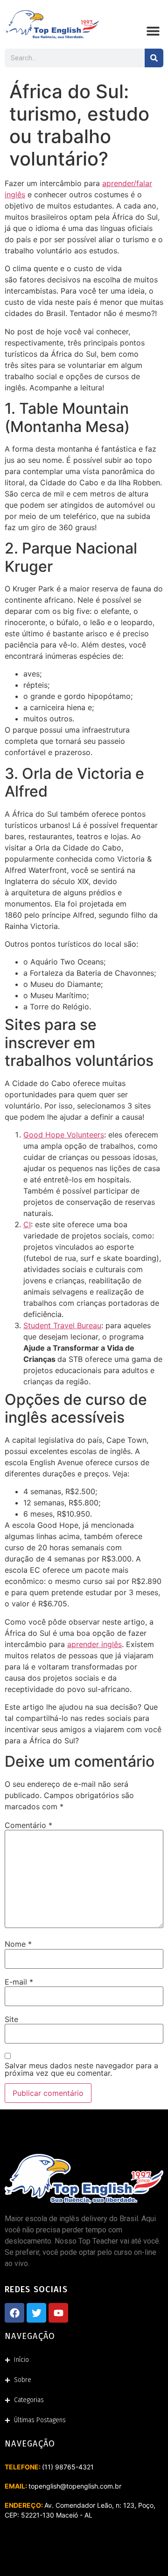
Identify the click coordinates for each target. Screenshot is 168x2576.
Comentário (28, 1825)
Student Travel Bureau (62, 1325)
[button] (153, 31)
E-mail (19, 1982)
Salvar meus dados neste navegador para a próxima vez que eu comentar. (81, 2069)
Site (11, 2019)
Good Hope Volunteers (64, 1135)
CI (27, 1224)
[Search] (154, 58)
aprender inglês (94, 1644)
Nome (18, 1944)
